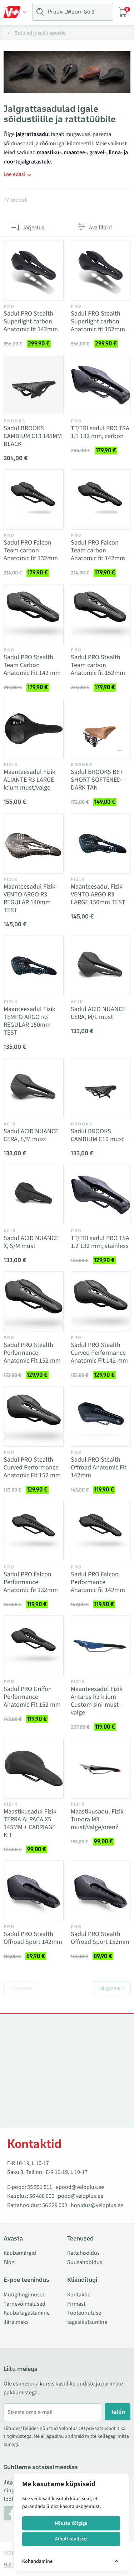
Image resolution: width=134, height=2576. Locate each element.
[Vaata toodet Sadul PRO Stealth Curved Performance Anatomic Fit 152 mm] (34, 1416)
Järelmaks (16, 2322)
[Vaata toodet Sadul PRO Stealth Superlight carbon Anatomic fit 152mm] (101, 270)
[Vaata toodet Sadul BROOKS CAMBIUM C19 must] (101, 1088)
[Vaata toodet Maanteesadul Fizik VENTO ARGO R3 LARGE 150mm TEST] (101, 844)
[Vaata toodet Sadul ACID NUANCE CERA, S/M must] (34, 1088)
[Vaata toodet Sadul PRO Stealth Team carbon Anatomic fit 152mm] (101, 614)
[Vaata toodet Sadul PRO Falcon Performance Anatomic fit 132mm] (34, 1531)
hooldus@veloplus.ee (97, 2205)
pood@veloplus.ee (81, 2196)
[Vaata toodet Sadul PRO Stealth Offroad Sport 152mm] (101, 1891)
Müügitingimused (25, 2295)
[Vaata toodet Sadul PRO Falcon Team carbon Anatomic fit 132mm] (34, 500)
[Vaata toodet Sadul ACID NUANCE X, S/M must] (34, 1195)
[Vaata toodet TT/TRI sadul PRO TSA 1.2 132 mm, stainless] (101, 1195)
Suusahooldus (85, 2262)
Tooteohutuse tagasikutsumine (87, 2317)
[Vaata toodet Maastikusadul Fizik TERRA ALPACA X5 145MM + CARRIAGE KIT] (34, 1768)
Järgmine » (112, 1988)
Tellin (118, 2412)
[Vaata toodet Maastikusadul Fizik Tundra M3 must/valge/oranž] (101, 1768)
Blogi (10, 2262)
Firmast (76, 2304)
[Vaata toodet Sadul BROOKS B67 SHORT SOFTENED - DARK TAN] (101, 729)
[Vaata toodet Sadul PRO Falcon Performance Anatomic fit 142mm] (101, 1531)
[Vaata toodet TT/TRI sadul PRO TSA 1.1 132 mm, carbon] (101, 385)
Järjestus (33, 228)
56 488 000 (42, 2196)
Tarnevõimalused (24, 2304)
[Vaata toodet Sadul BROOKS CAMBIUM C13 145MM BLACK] (34, 385)
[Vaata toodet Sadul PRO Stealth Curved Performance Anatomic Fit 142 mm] (101, 1302)
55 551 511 (40, 2187)
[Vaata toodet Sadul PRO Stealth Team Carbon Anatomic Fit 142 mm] (34, 614)
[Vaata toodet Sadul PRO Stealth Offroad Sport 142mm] (34, 1891)
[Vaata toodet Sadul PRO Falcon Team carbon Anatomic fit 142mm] (101, 500)
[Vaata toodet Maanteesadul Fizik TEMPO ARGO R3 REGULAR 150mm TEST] (34, 966)
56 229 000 (55, 2205)
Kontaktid (79, 2295)
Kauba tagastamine (27, 2313)
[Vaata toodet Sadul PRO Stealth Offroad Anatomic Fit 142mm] (101, 1416)
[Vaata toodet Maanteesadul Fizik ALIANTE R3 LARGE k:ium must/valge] (34, 729)
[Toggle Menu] (15, 12)
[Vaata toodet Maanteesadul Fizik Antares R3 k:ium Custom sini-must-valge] (101, 1646)
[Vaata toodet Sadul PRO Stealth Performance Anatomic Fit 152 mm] (34, 1302)
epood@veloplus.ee (80, 2187)
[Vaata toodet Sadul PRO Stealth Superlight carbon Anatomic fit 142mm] (34, 270)
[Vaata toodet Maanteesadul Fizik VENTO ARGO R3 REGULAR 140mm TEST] (34, 844)
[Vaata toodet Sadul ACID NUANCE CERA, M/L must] (101, 966)
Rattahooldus (83, 2253)
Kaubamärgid (20, 2253)
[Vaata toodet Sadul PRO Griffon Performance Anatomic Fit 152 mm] (34, 1646)
